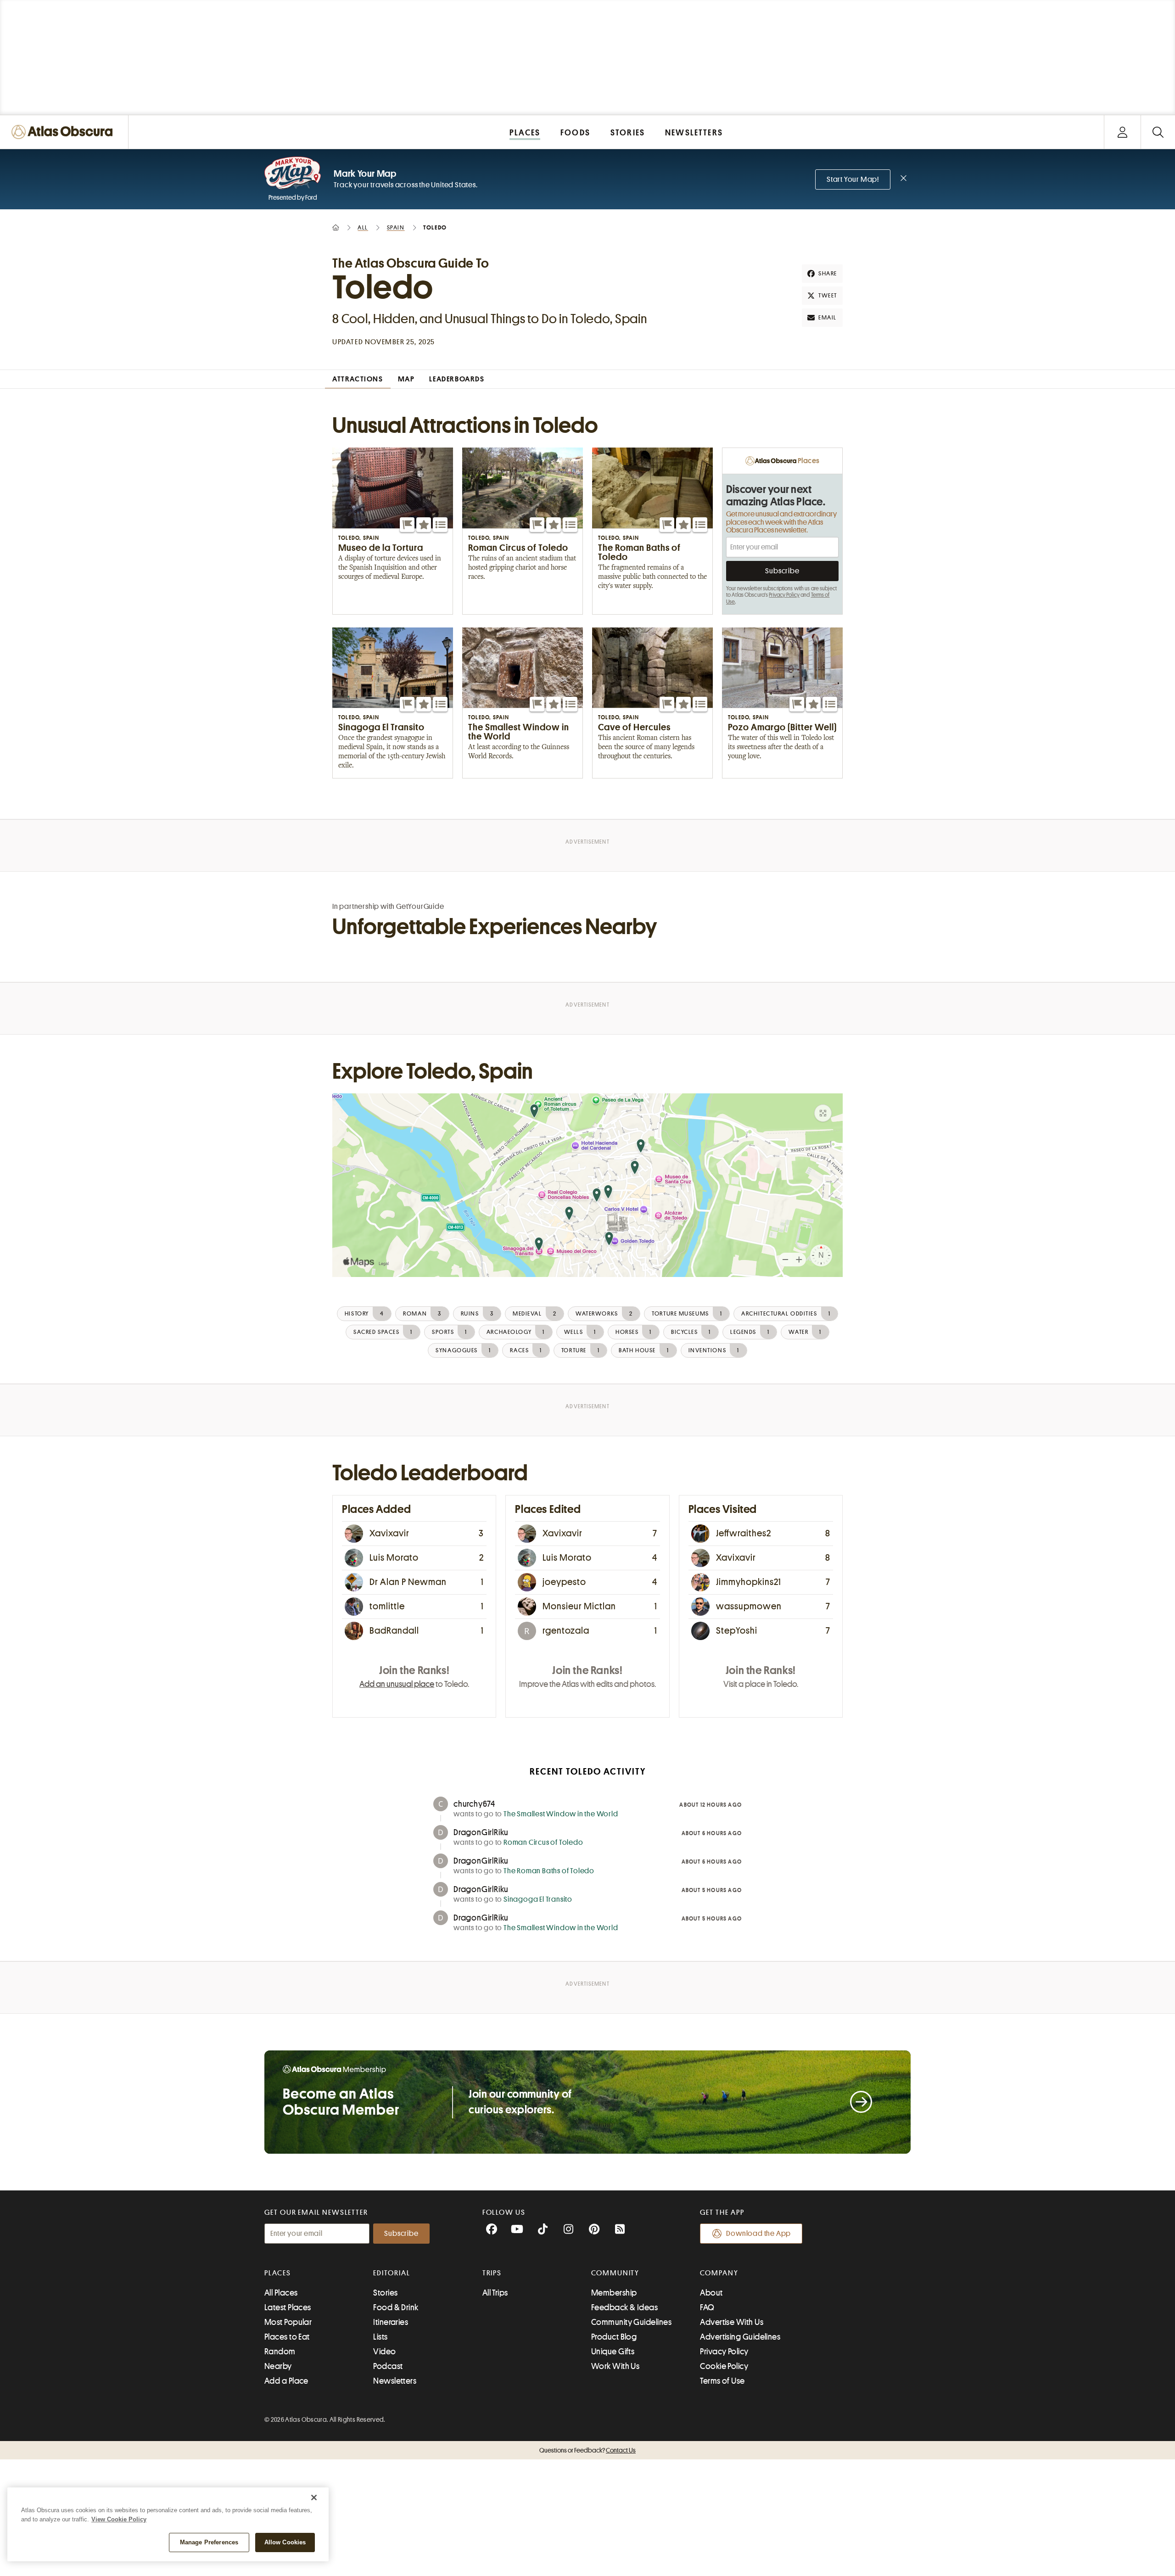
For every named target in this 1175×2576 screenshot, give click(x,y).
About (711, 2293)
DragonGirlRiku (481, 1832)
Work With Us (615, 2366)
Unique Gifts (613, 2352)
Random (280, 2352)
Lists (380, 2337)
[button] (407, 525)
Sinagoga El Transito (538, 1899)
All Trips (495, 2293)
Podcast (388, 2366)
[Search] (1158, 132)
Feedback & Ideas (624, 2307)
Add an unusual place (397, 1684)
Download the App (758, 2234)
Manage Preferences (209, 2542)
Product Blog (614, 2337)
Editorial (392, 2273)
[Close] (314, 2498)
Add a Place (286, 2381)
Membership (614, 2293)
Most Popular (288, 2322)
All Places (281, 2293)
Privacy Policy (784, 595)
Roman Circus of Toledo (543, 1842)
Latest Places (288, 2307)
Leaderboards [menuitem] (457, 379)
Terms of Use (722, 2381)
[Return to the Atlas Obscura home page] (64, 132)
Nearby (278, 2366)
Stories (385, 2293)
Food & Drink (396, 2307)
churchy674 (474, 1804)
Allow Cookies (285, 2542)
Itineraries (391, 2322)
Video (384, 2352)
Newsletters (395, 2381)
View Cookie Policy (119, 2519)
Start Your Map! (853, 179)
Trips (492, 2273)
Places (278, 2273)
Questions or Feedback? (587, 2450)
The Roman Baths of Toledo (549, 1871)
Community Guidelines (631, 2322)
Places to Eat (287, 2337)
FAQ (707, 2307)
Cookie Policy (724, 2366)
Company (719, 2273)
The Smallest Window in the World (561, 1814)
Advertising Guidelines (740, 2337)
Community (615, 2273)
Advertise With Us (732, 2322)
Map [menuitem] (406, 379)
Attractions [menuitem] (358, 379)
